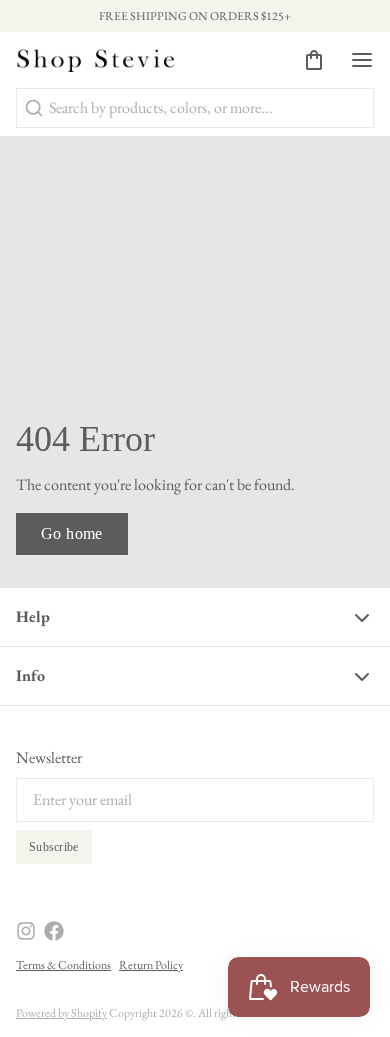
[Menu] (354, 60)
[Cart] (306, 60)
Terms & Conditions (63, 965)
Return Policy (151, 965)
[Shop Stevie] (96, 60)
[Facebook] (54, 931)
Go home (72, 533)
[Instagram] (26, 931)
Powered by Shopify (61, 1013)
